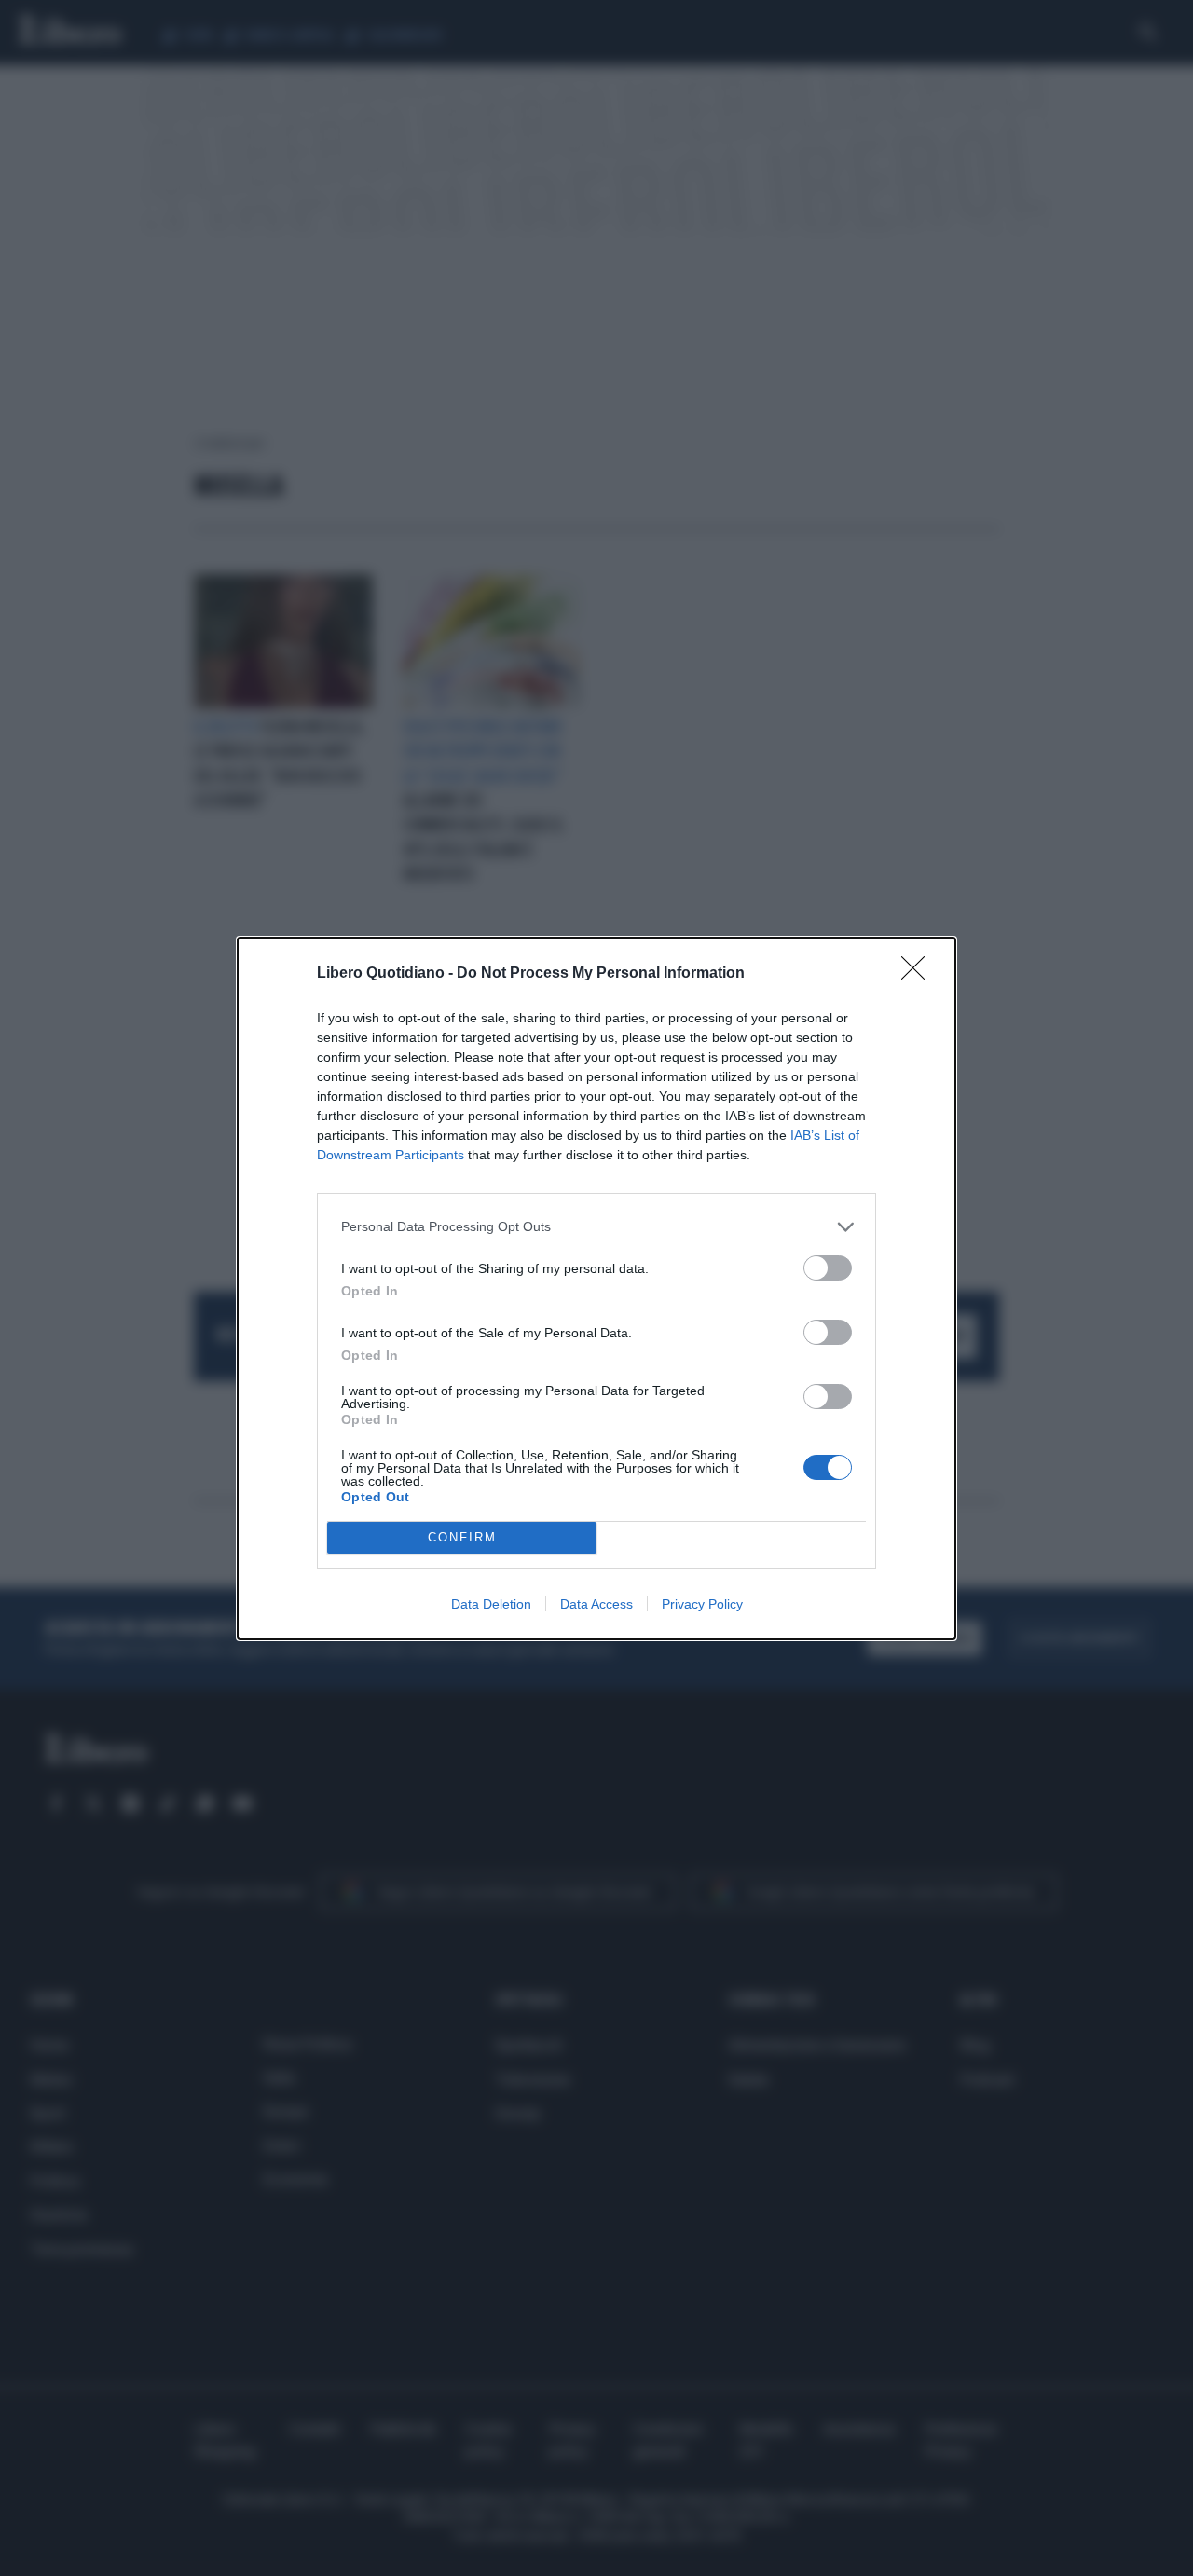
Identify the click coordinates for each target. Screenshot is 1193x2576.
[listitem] (596, 1227)
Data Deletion (491, 1604)
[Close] (919, 974)
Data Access (596, 1604)
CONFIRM (462, 1537)
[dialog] (596, 1288)
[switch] (828, 1268)
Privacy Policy (702, 1604)
